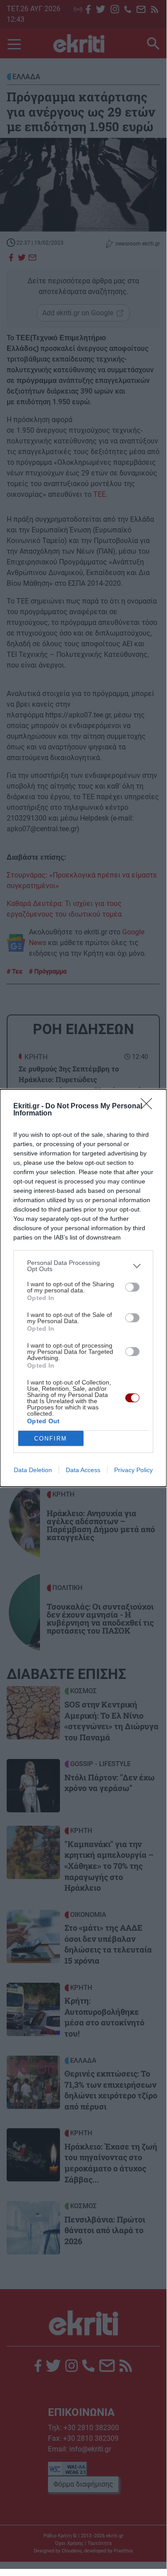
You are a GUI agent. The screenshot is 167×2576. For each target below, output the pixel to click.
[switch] (132, 1287)
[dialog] (83, 1288)
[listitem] (83, 1266)
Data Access (83, 1470)
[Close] (149, 1107)
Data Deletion (33, 1470)
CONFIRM (51, 1439)
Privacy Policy (133, 1470)
